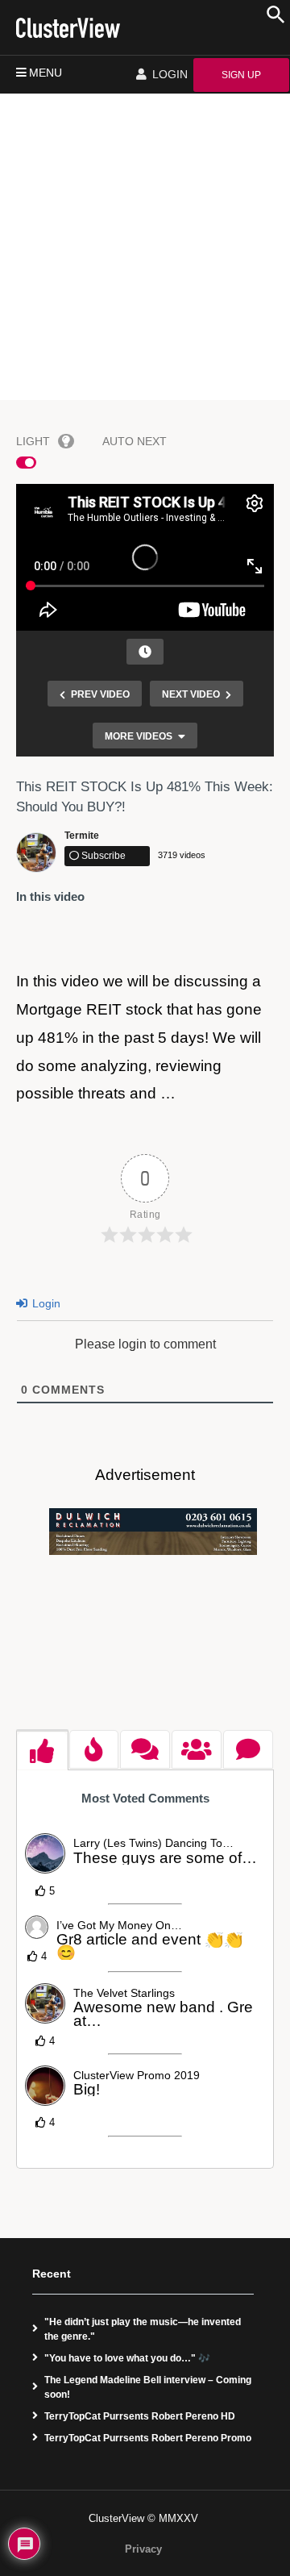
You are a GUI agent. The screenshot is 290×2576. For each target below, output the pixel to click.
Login (45, 1303)
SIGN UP (241, 75)
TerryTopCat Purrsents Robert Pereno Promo (148, 2438)
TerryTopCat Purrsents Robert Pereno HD (140, 2416)
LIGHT (33, 441)
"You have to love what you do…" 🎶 (127, 2358)
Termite (82, 836)
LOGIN (168, 74)
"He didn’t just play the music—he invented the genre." (143, 2329)
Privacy (143, 2549)
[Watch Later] (145, 652)
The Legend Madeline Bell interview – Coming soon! (148, 2387)
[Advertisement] (145, 247)
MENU (46, 73)
